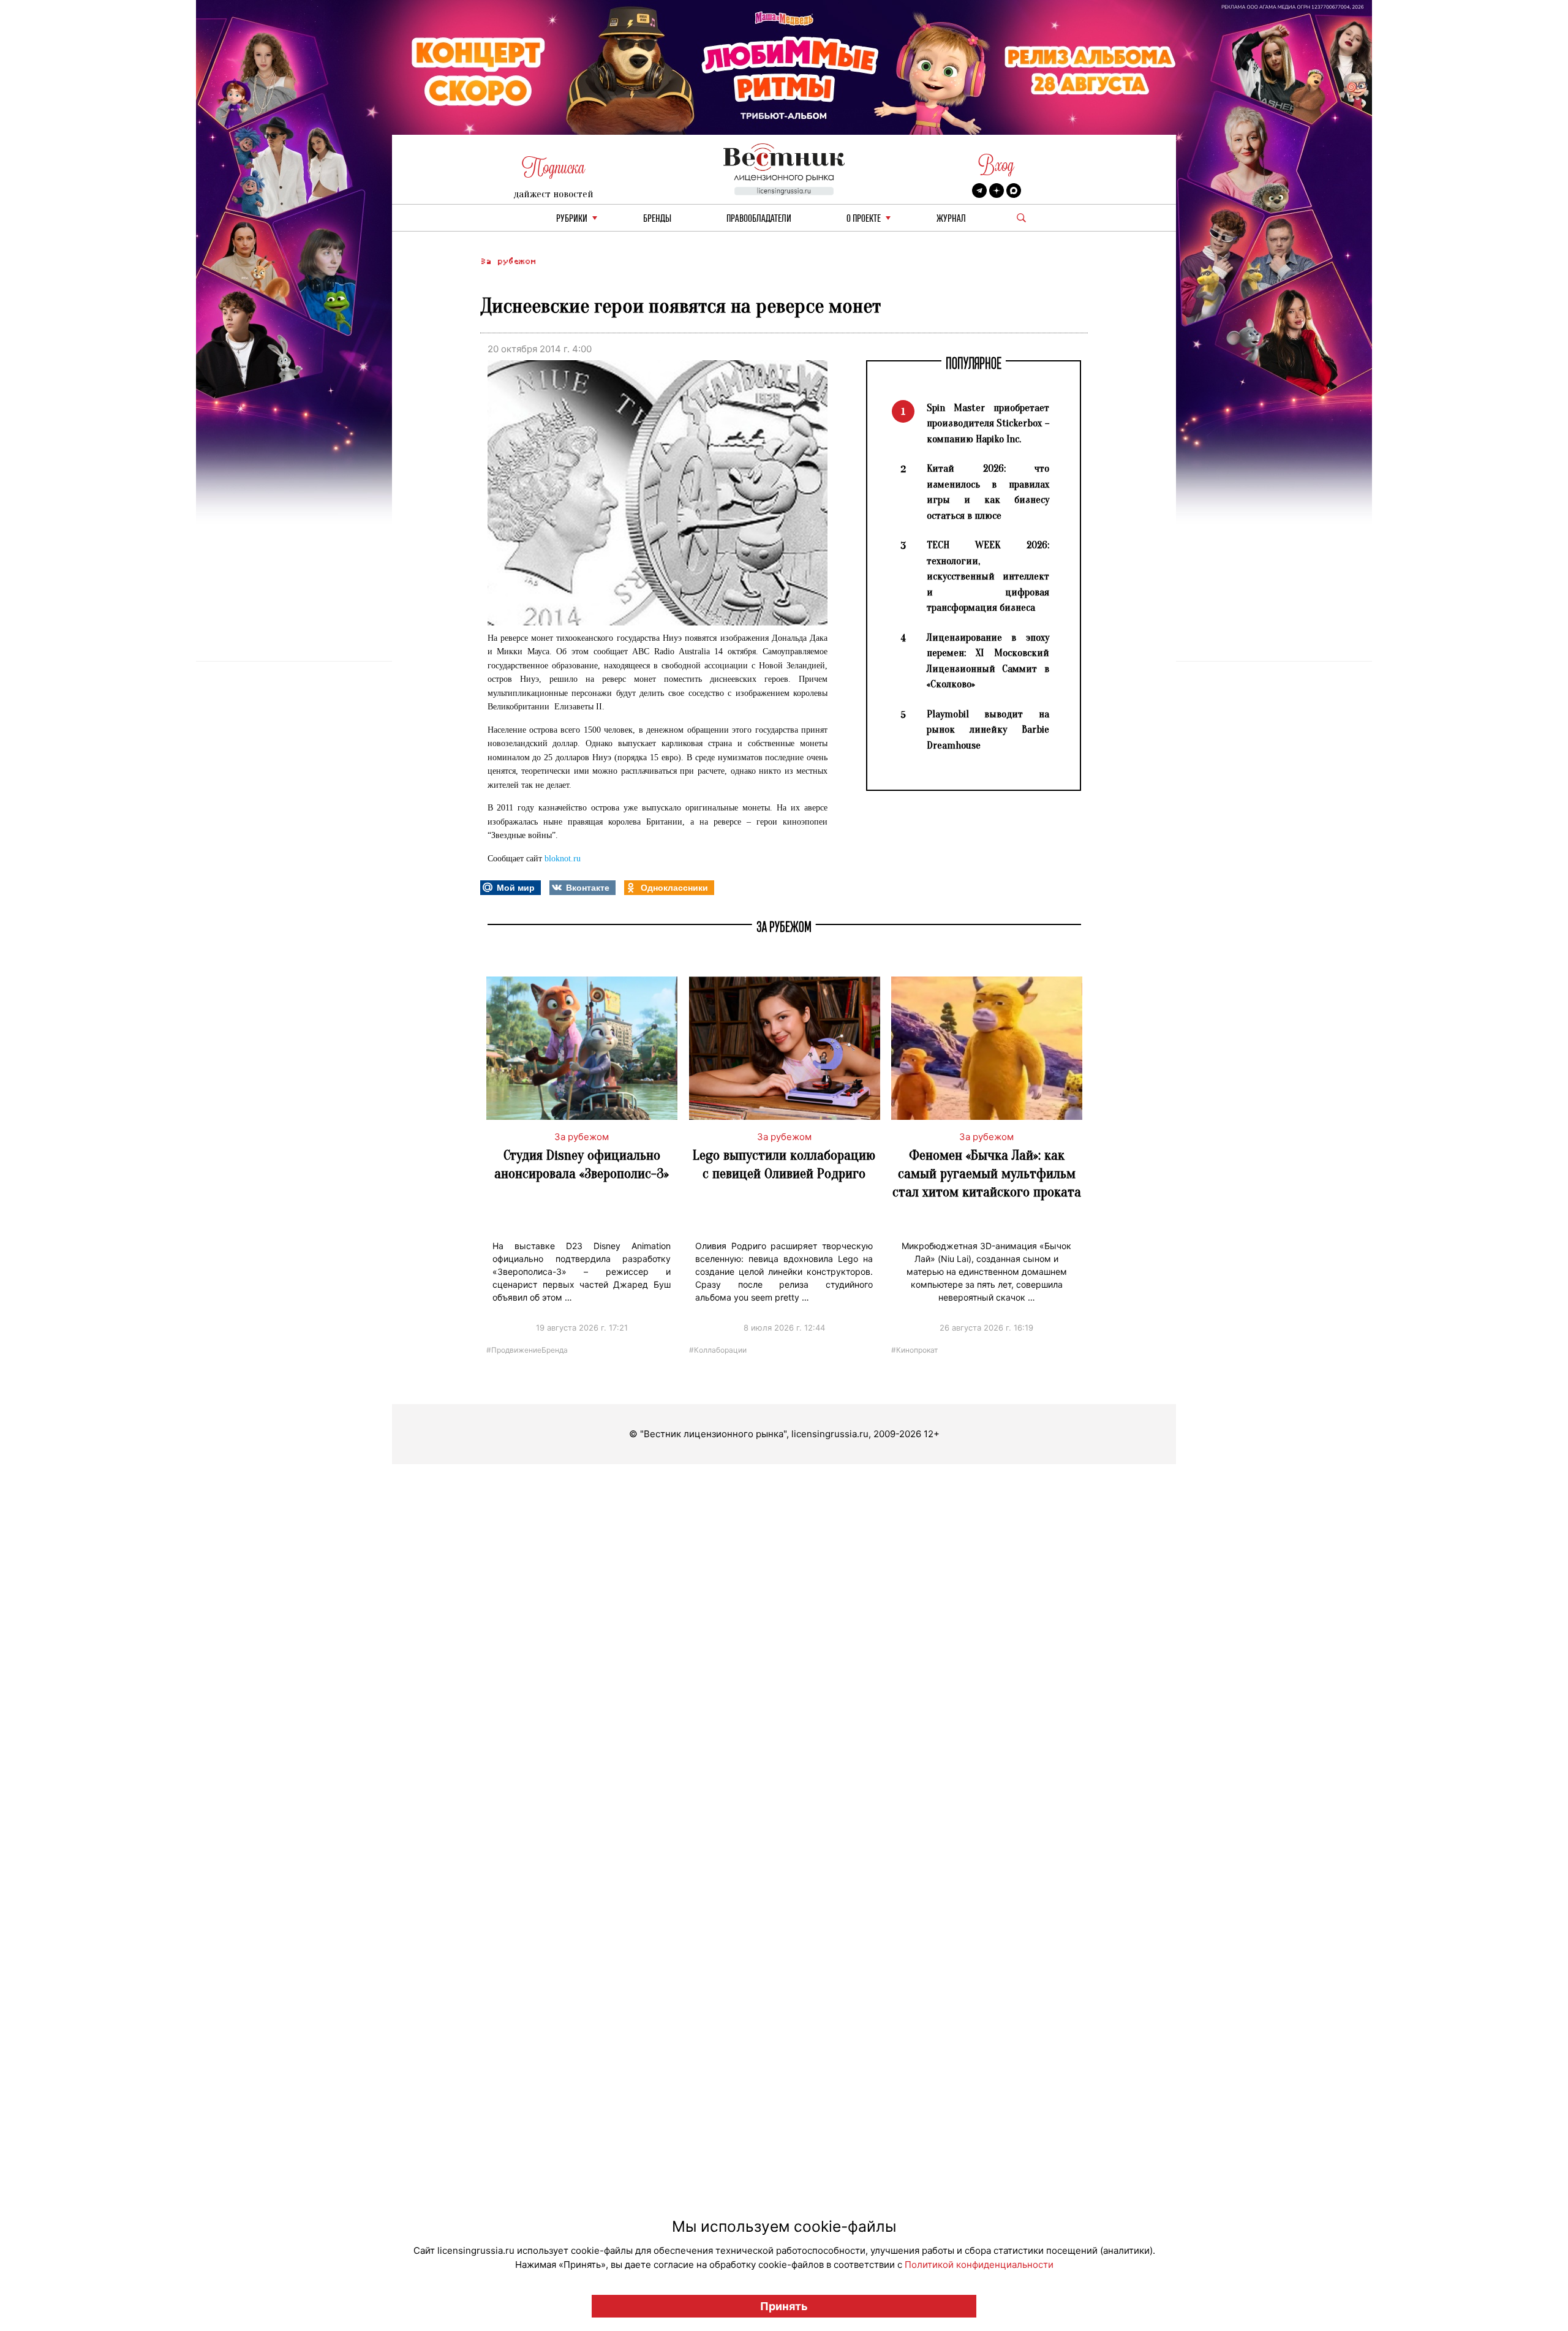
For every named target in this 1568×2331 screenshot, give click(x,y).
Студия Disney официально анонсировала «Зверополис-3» (582, 1164)
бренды (657, 219)
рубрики (572, 219)
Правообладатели (759, 219)
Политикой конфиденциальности (979, 2265)
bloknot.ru (563, 859)
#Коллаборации (718, 1349)
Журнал (951, 219)
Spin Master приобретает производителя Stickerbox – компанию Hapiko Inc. (988, 423)
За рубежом (508, 261)
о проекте (864, 219)
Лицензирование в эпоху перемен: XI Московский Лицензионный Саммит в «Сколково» (988, 661)
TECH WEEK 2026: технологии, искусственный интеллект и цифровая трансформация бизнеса (988, 576)
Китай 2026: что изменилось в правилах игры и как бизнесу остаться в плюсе (988, 492)
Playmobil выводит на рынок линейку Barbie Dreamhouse (988, 730)
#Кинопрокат (914, 1349)
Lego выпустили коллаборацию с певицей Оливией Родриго (784, 1164)
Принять (784, 2306)
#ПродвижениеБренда (527, 1349)
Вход (996, 165)
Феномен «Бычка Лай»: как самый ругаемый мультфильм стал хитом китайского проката (987, 1173)
